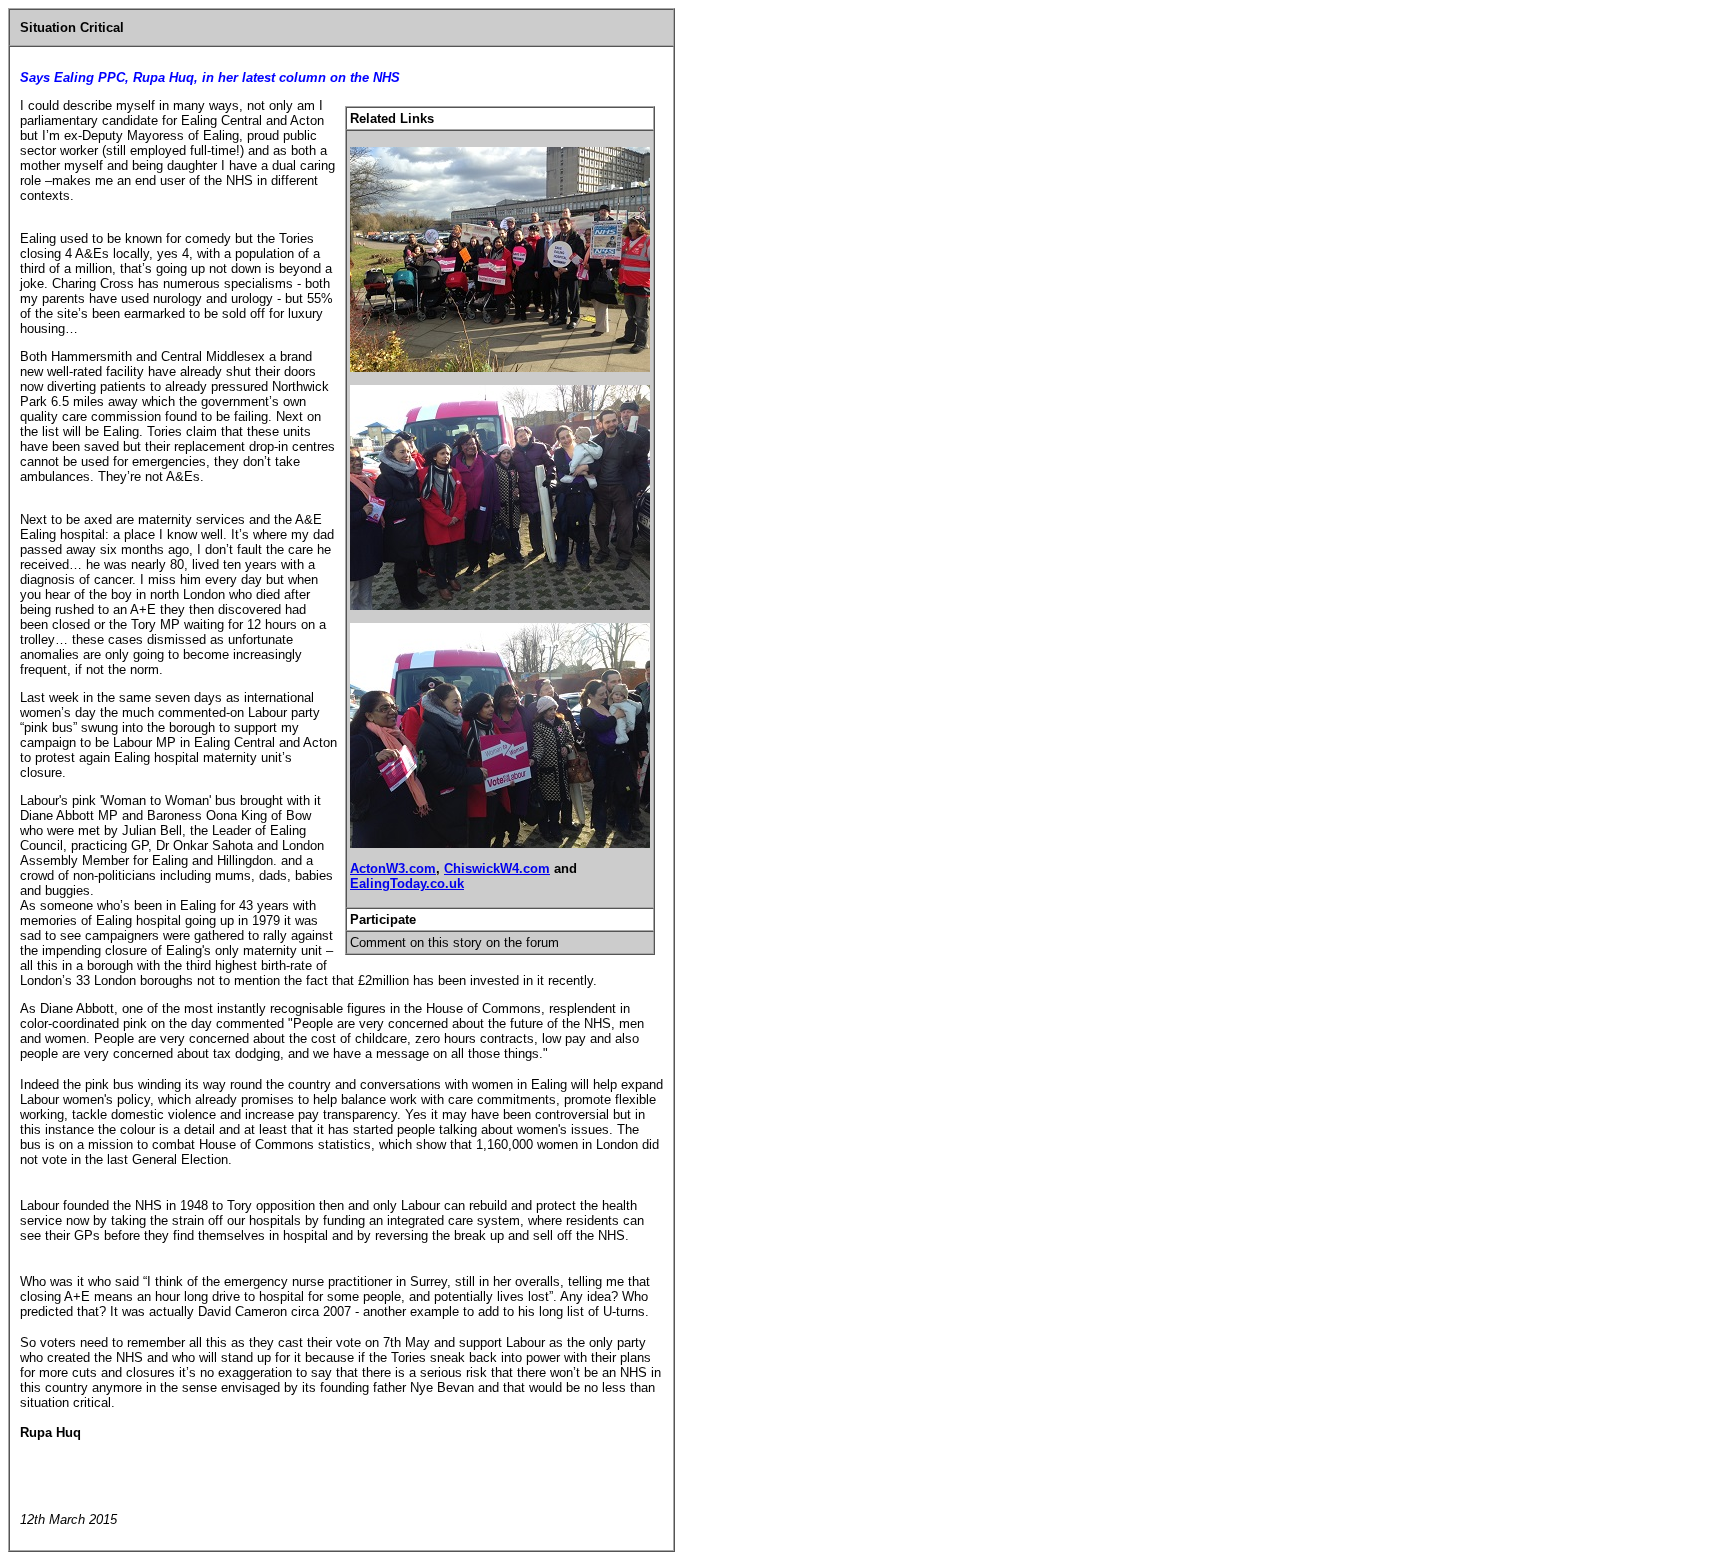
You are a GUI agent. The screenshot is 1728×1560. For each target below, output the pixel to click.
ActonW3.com (393, 868)
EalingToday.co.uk (407, 883)
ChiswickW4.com (497, 868)
